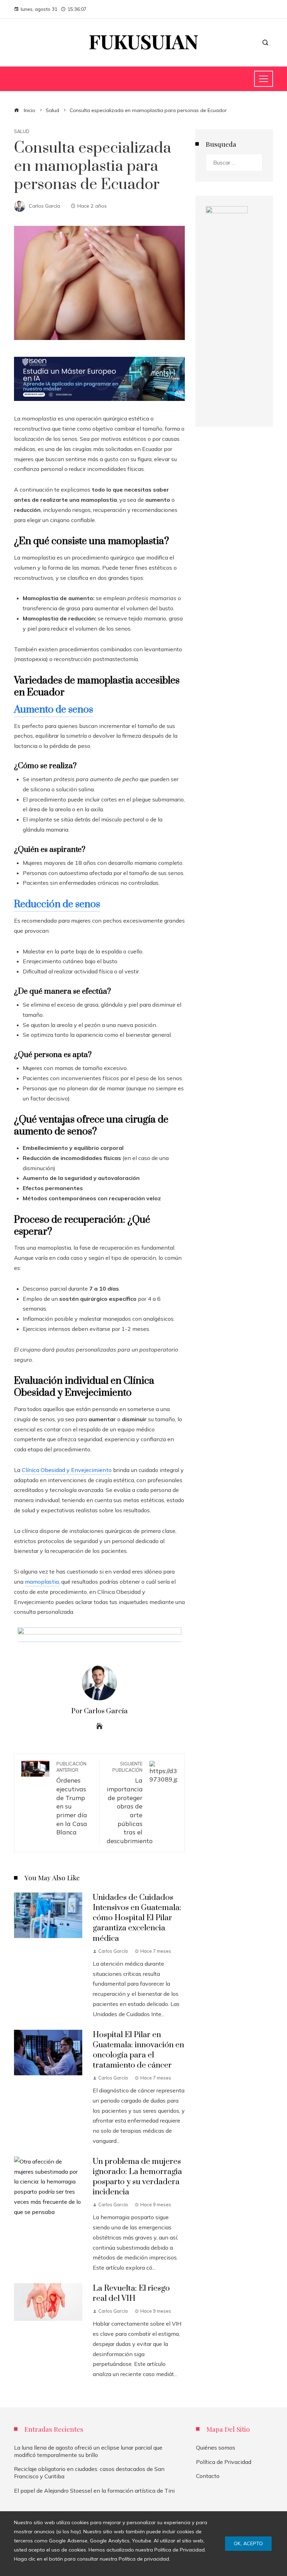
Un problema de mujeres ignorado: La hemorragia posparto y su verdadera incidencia (137, 2177)
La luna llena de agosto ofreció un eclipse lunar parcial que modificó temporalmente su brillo (88, 2451)
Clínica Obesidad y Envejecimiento (67, 1470)
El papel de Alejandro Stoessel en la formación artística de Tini (94, 2491)
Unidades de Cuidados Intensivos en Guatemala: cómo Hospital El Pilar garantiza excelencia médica (137, 1918)
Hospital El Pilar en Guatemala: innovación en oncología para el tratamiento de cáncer (138, 2050)
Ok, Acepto (248, 2543)
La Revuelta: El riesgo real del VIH (131, 2293)
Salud (22, 131)
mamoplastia (42, 1582)
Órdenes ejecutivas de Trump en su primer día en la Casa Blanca (72, 1799)
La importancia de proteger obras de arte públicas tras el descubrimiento (130, 1803)
